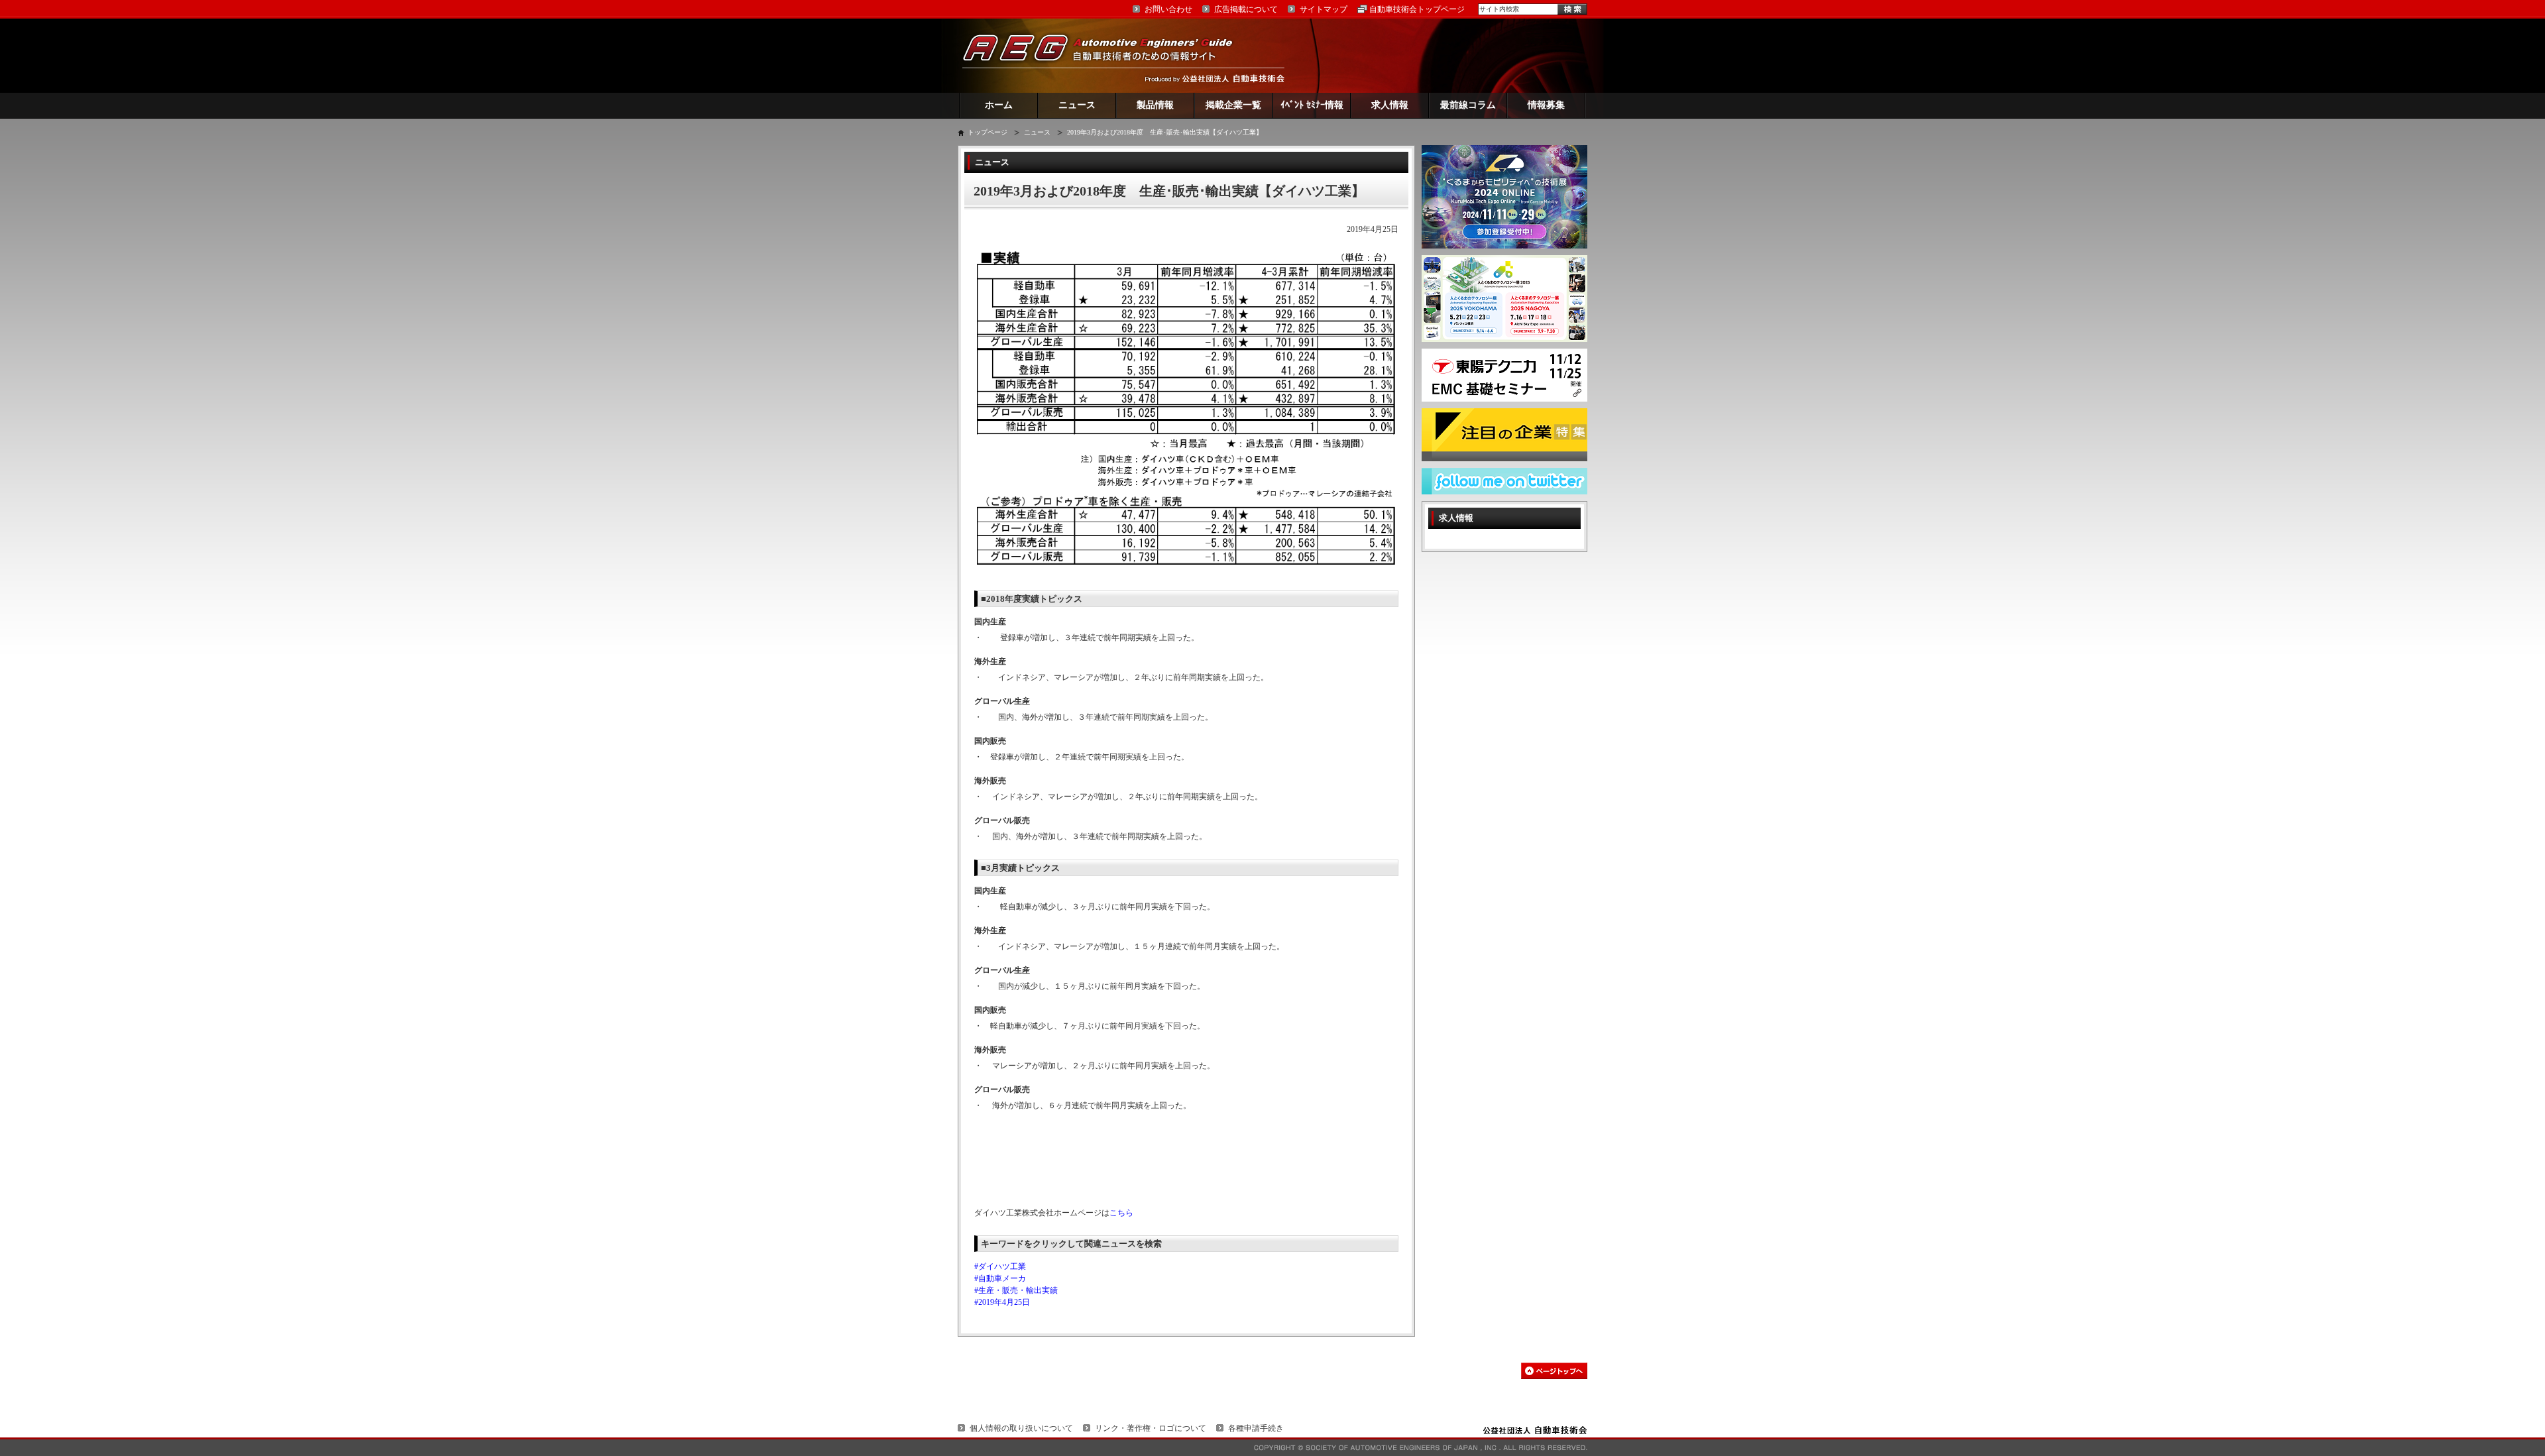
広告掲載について (1246, 9)
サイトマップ (1324, 9)
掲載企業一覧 (1233, 105)
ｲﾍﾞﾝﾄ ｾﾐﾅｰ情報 (1312, 105)
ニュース (1077, 105)
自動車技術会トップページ (1417, 9)
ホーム (999, 105)
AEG (1106, 55)
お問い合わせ (1168, 9)
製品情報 (1155, 105)
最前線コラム (1468, 105)
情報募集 (1546, 105)
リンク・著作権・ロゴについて (1151, 1428)
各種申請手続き (1256, 1428)
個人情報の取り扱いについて (1021, 1428)
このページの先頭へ (1554, 1371)
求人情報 (1390, 105)
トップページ (988, 132)
